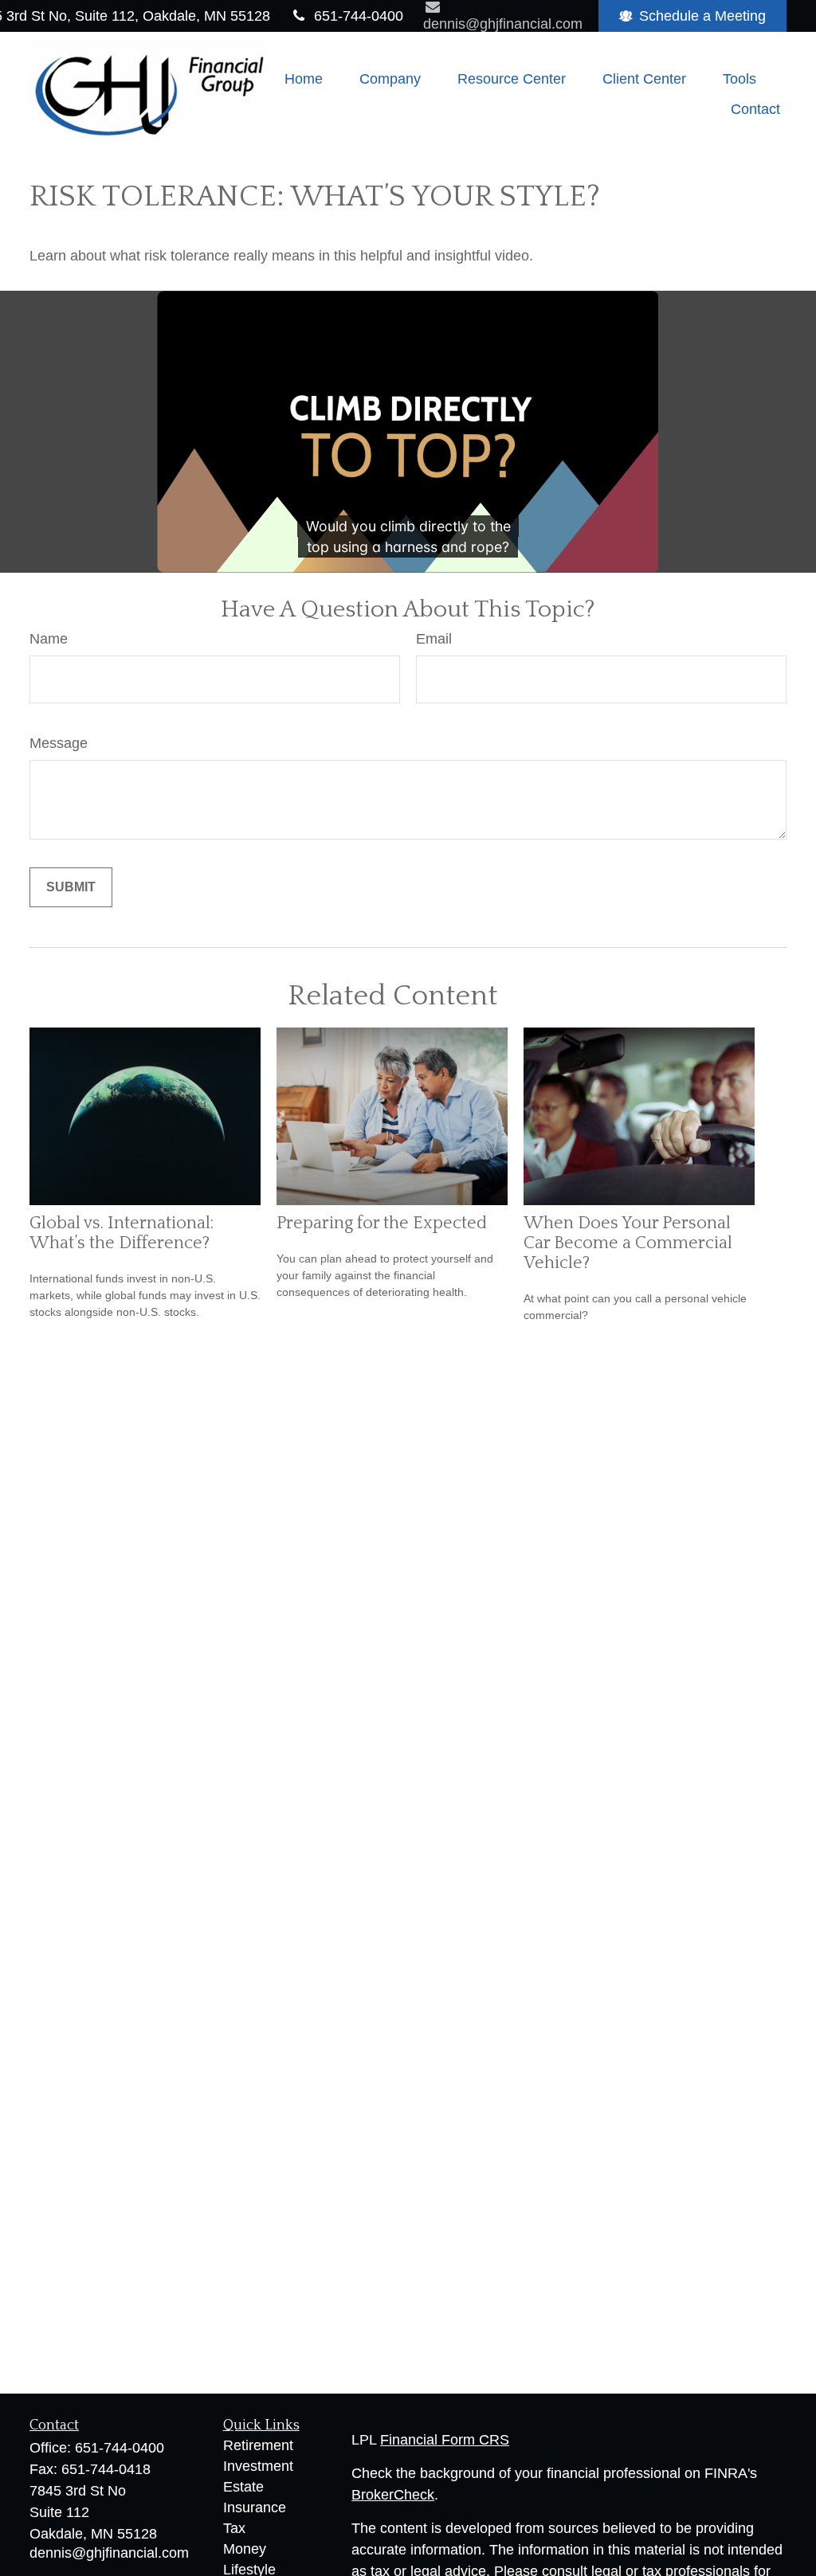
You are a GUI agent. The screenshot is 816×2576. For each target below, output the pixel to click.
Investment (258, 2466)
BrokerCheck (393, 2495)
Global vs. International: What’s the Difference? (122, 1233)
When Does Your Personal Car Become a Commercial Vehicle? (628, 1243)
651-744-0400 (359, 16)
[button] (304, 79)
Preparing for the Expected (382, 1223)
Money (245, 2549)
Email (434, 639)
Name (49, 639)
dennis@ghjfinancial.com (109, 2553)
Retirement (258, 2445)
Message (59, 743)
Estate (243, 2487)
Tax (234, 2528)
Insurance (255, 2507)
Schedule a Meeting (702, 16)
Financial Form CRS (445, 2440)
